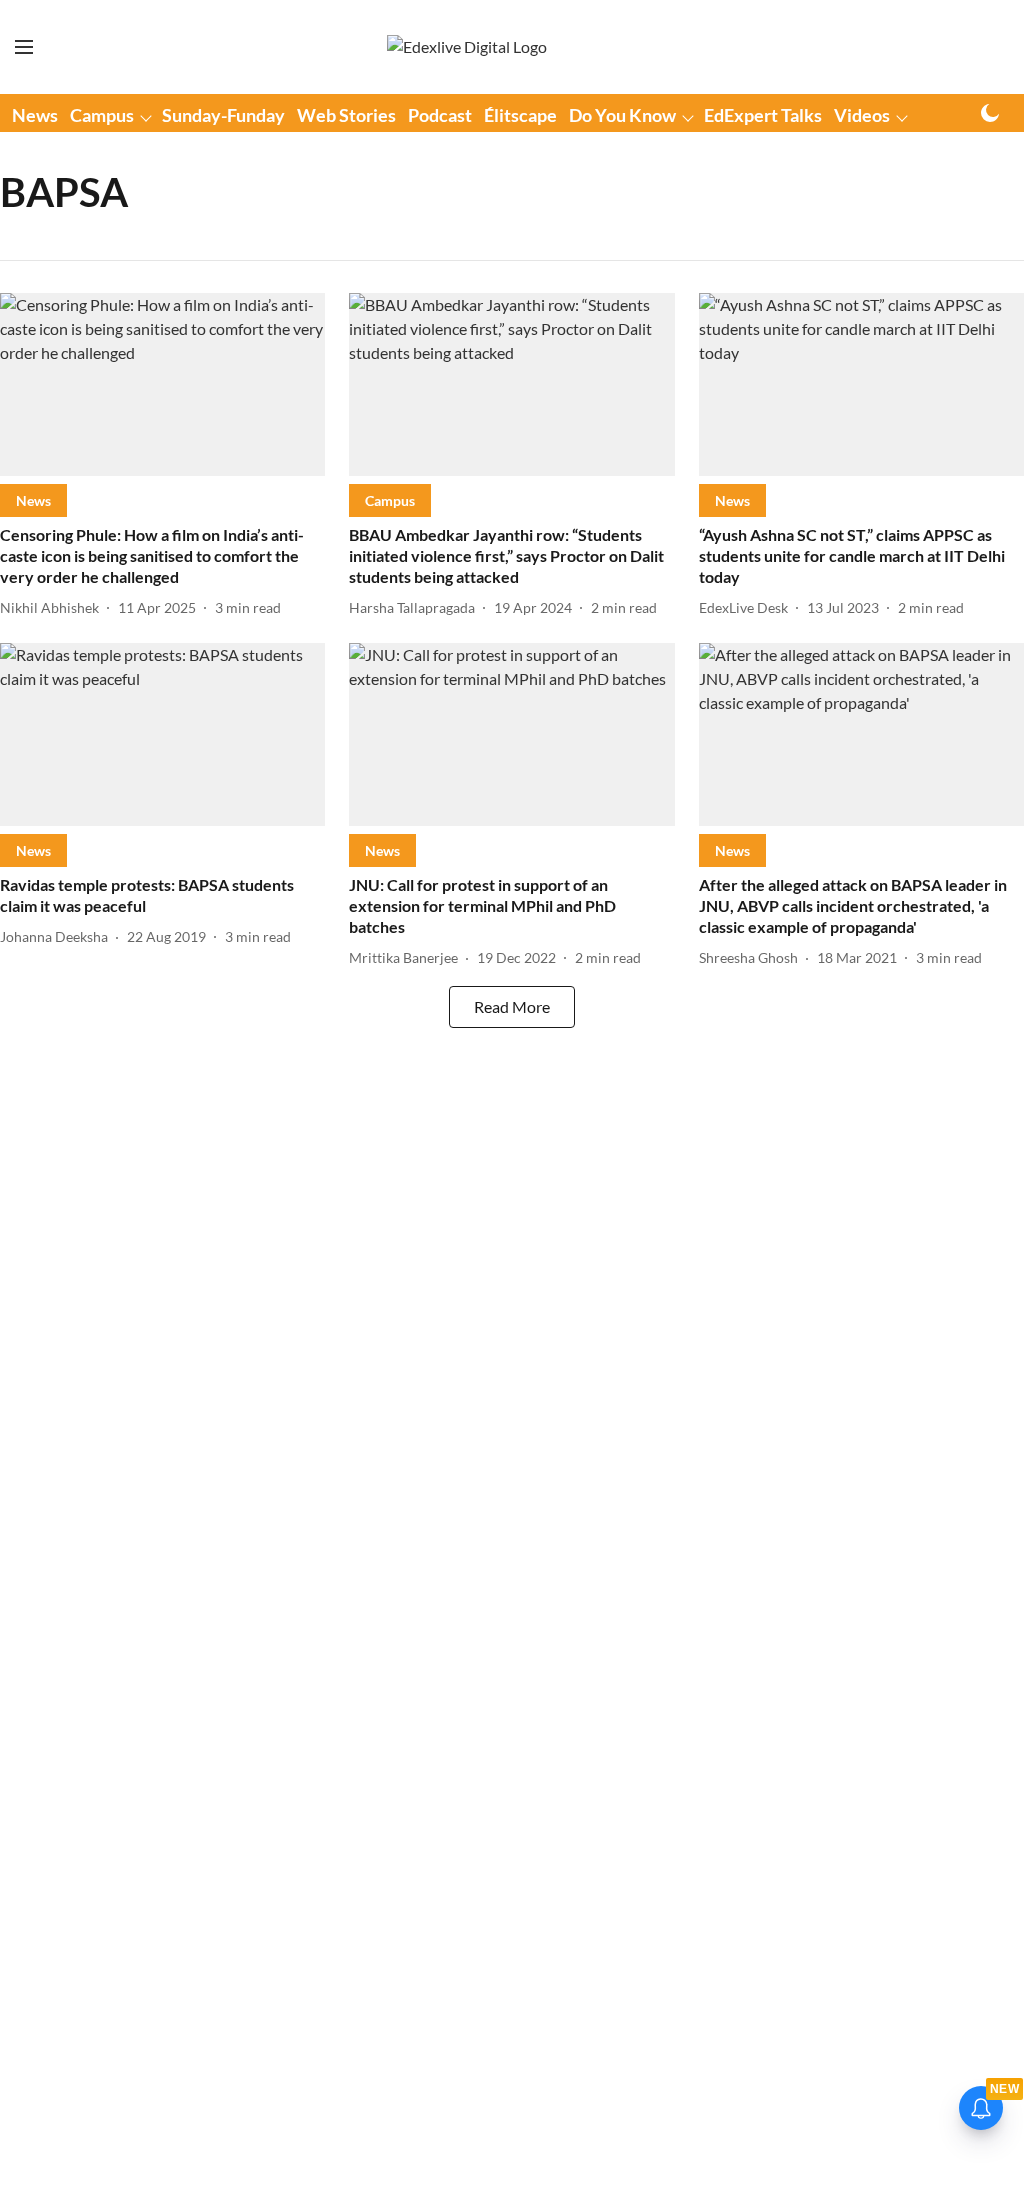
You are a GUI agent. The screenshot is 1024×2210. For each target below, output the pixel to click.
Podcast (440, 115)
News (35, 115)
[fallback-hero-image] (162, 384)
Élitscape (520, 115)
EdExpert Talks (763, 115)
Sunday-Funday (223, 115)
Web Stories (346, 115)
